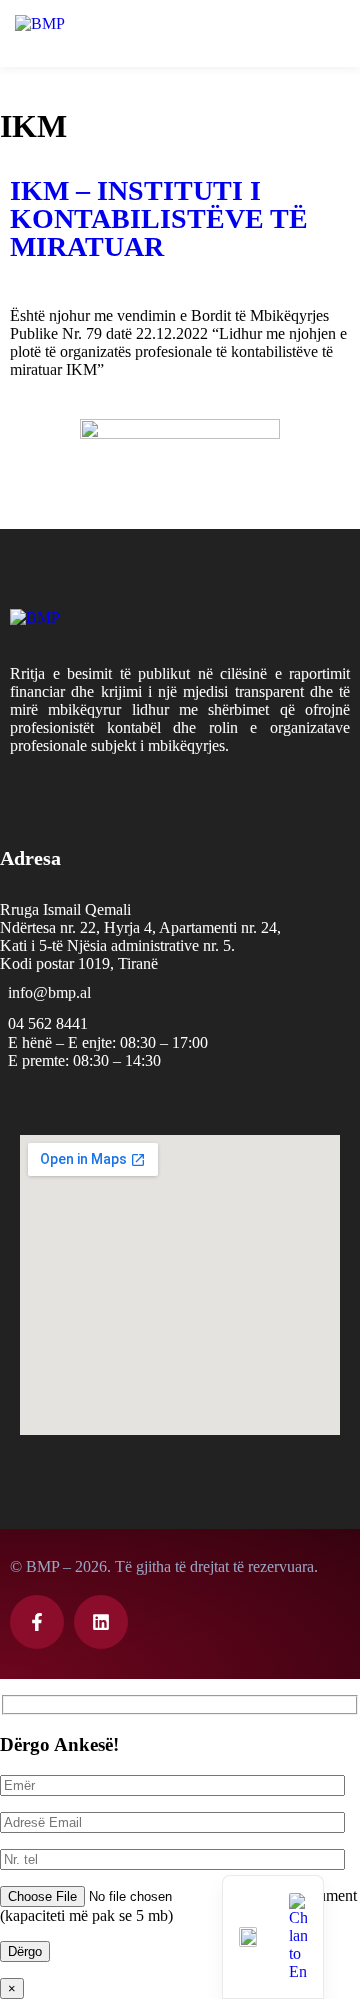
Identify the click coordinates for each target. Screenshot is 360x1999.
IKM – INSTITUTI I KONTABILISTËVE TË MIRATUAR (159, 218)
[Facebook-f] (37, 1622)
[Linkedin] (101, 1622)
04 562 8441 (48, 1023)
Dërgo (25, 1951)
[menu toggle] (332, 31)
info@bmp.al (49, 992)
